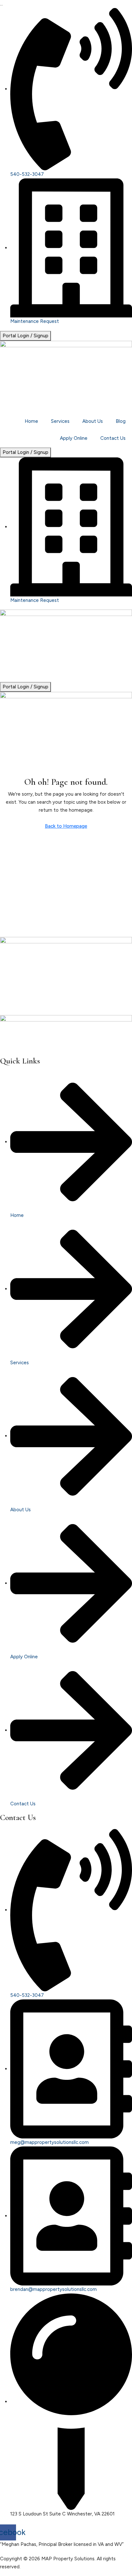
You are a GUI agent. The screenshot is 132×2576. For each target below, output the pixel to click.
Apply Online (74, 438)
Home (31, 421)
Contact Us (113, 438)
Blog (121, 421)
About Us (93, 421)
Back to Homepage (66, 826)
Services (60, 421)
